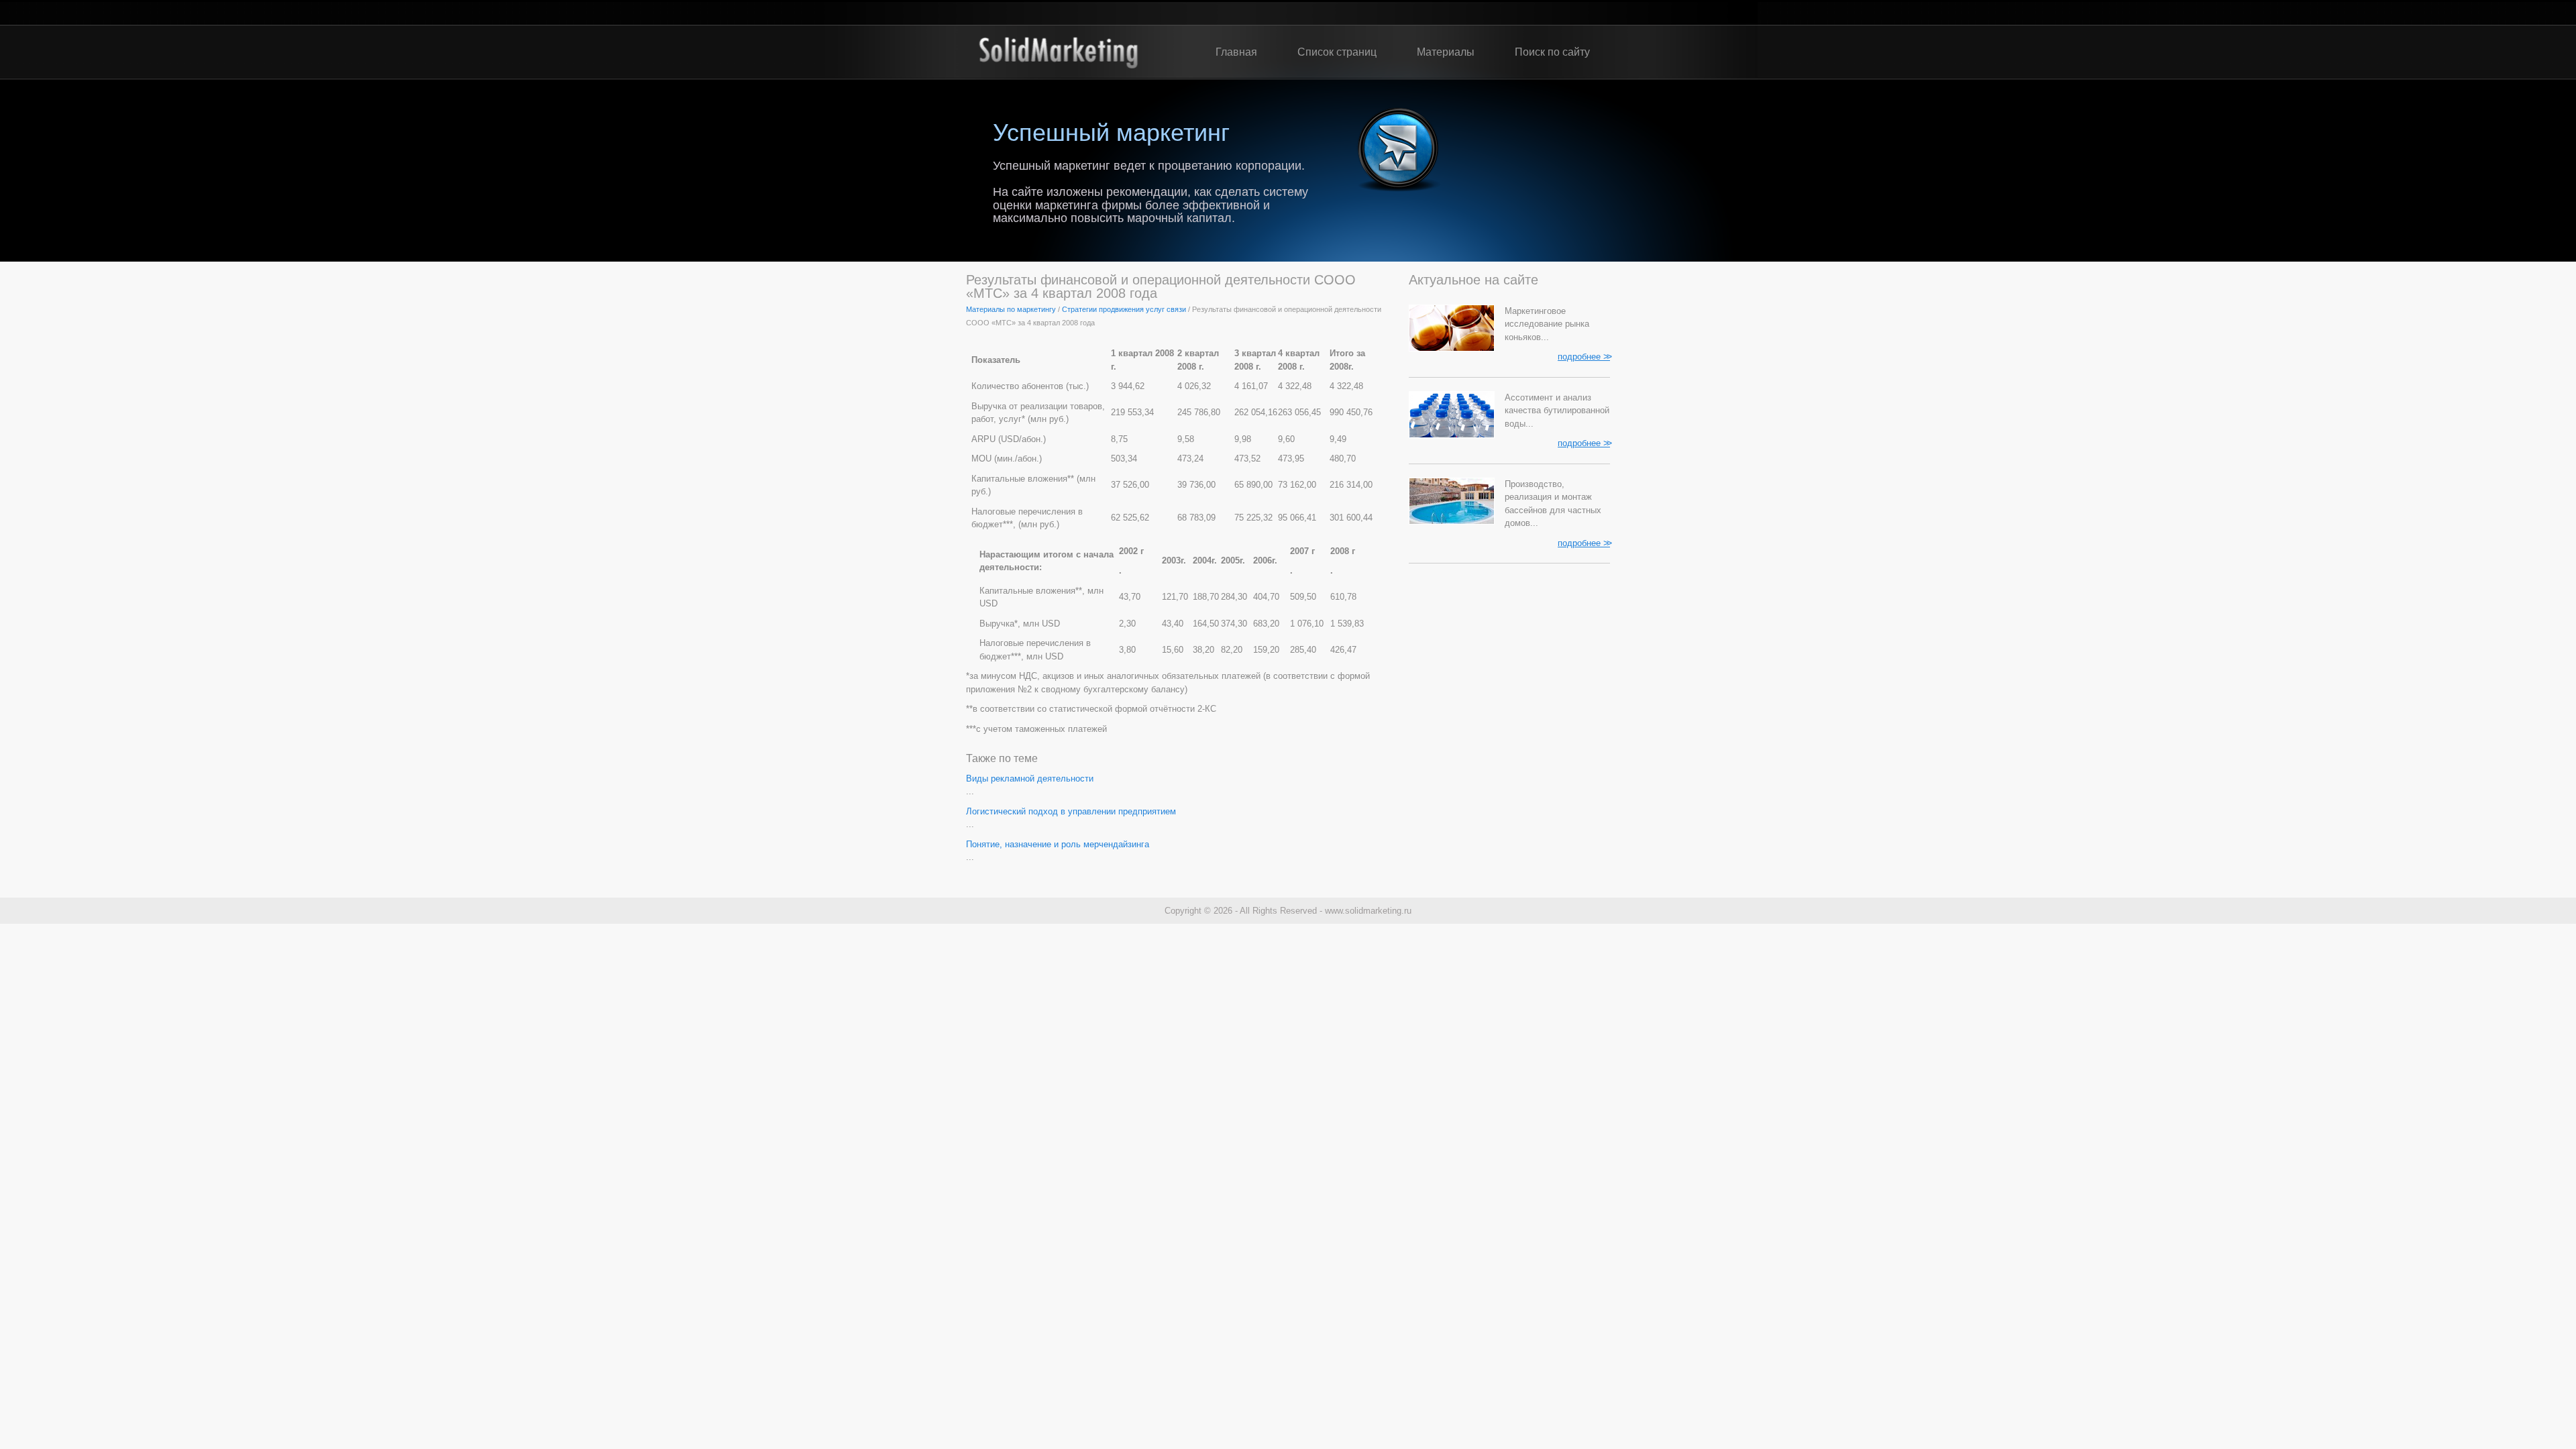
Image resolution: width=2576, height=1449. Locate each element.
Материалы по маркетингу (1011, 309)
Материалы (1446, 52)
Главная (1236, 52)
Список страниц (1337, 52)
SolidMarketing (1058, 52)
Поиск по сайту (1552, 52)
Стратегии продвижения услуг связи (1124, 309)
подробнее (1584, 356)
